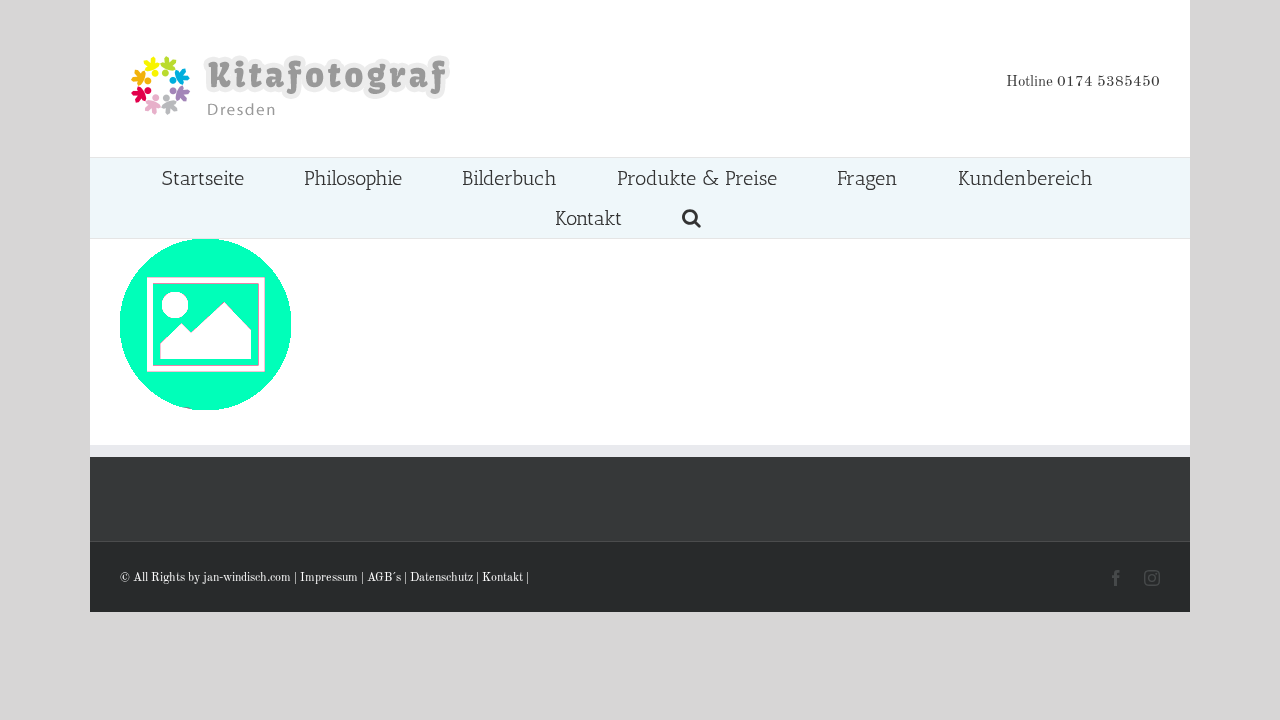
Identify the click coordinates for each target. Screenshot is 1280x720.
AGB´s (384, 578)
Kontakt (502, 578)
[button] (691, 218)
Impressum (329, 578)
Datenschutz (441, 578)
